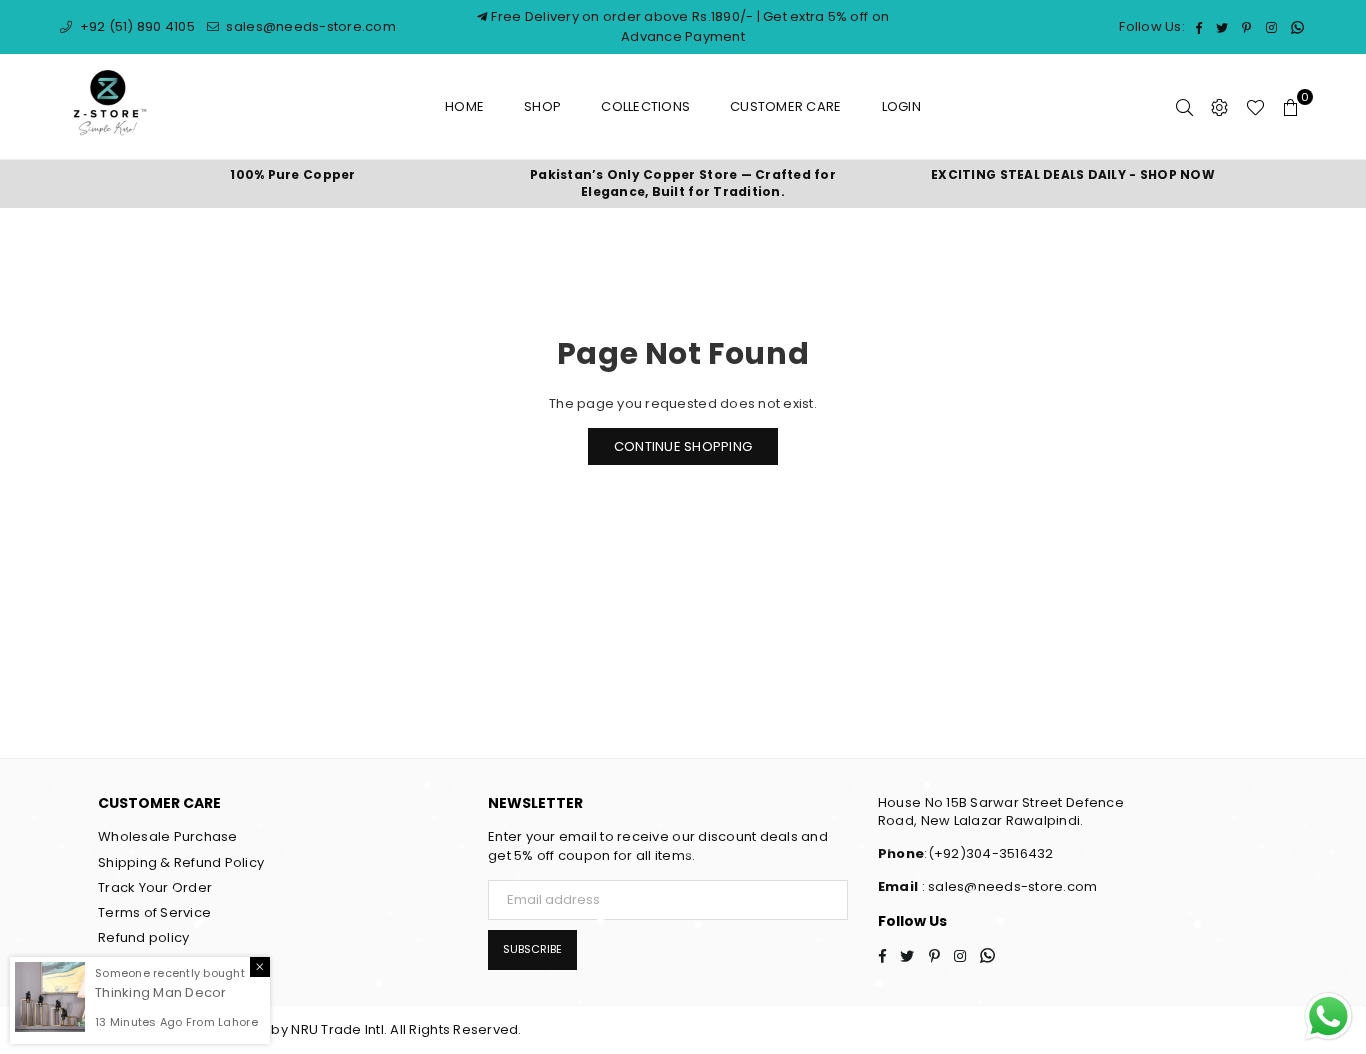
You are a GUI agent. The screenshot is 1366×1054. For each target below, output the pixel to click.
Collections (645, 106)
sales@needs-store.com (309, 26)
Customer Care (785, 106)
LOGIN (901, 106)
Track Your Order (155, 887)
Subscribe (532, 949)
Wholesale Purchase (168, 836)
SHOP (542, 106)
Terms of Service (154, 912)
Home (464, 106)
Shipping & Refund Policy (181, 862)
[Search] (1184, 107)
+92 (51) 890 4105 (135, 26)
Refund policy (143, 937)
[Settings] (1219, 107)
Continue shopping (683, 446)
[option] (293, 175)
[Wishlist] (1255, 107)
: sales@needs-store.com (1007, 886)
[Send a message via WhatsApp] (1328, 1016)
